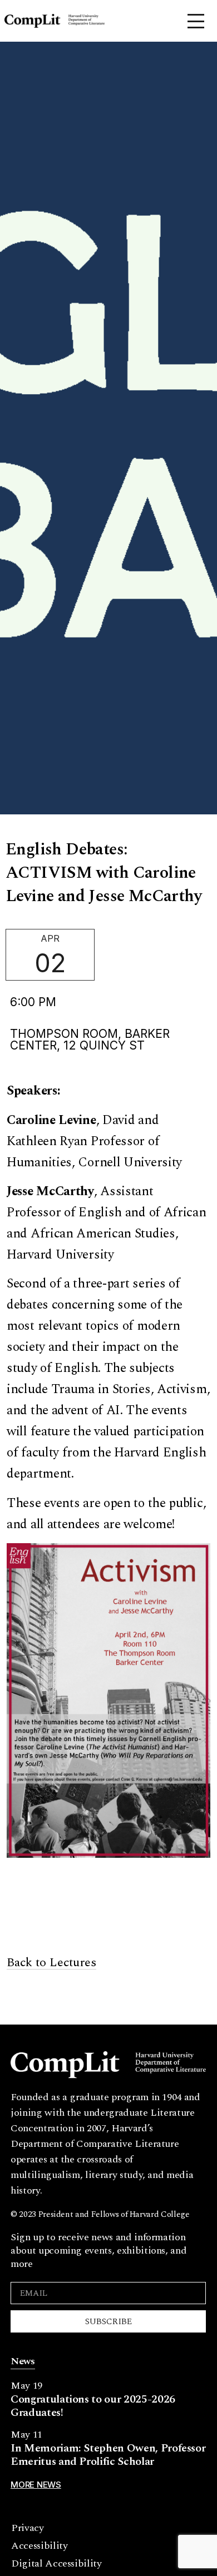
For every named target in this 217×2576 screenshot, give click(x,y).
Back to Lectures (51, 1963)
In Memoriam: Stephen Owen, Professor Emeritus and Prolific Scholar (108, 2455)
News (23, 2361)
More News (36, 2485)
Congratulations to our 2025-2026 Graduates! (93, 2406)
